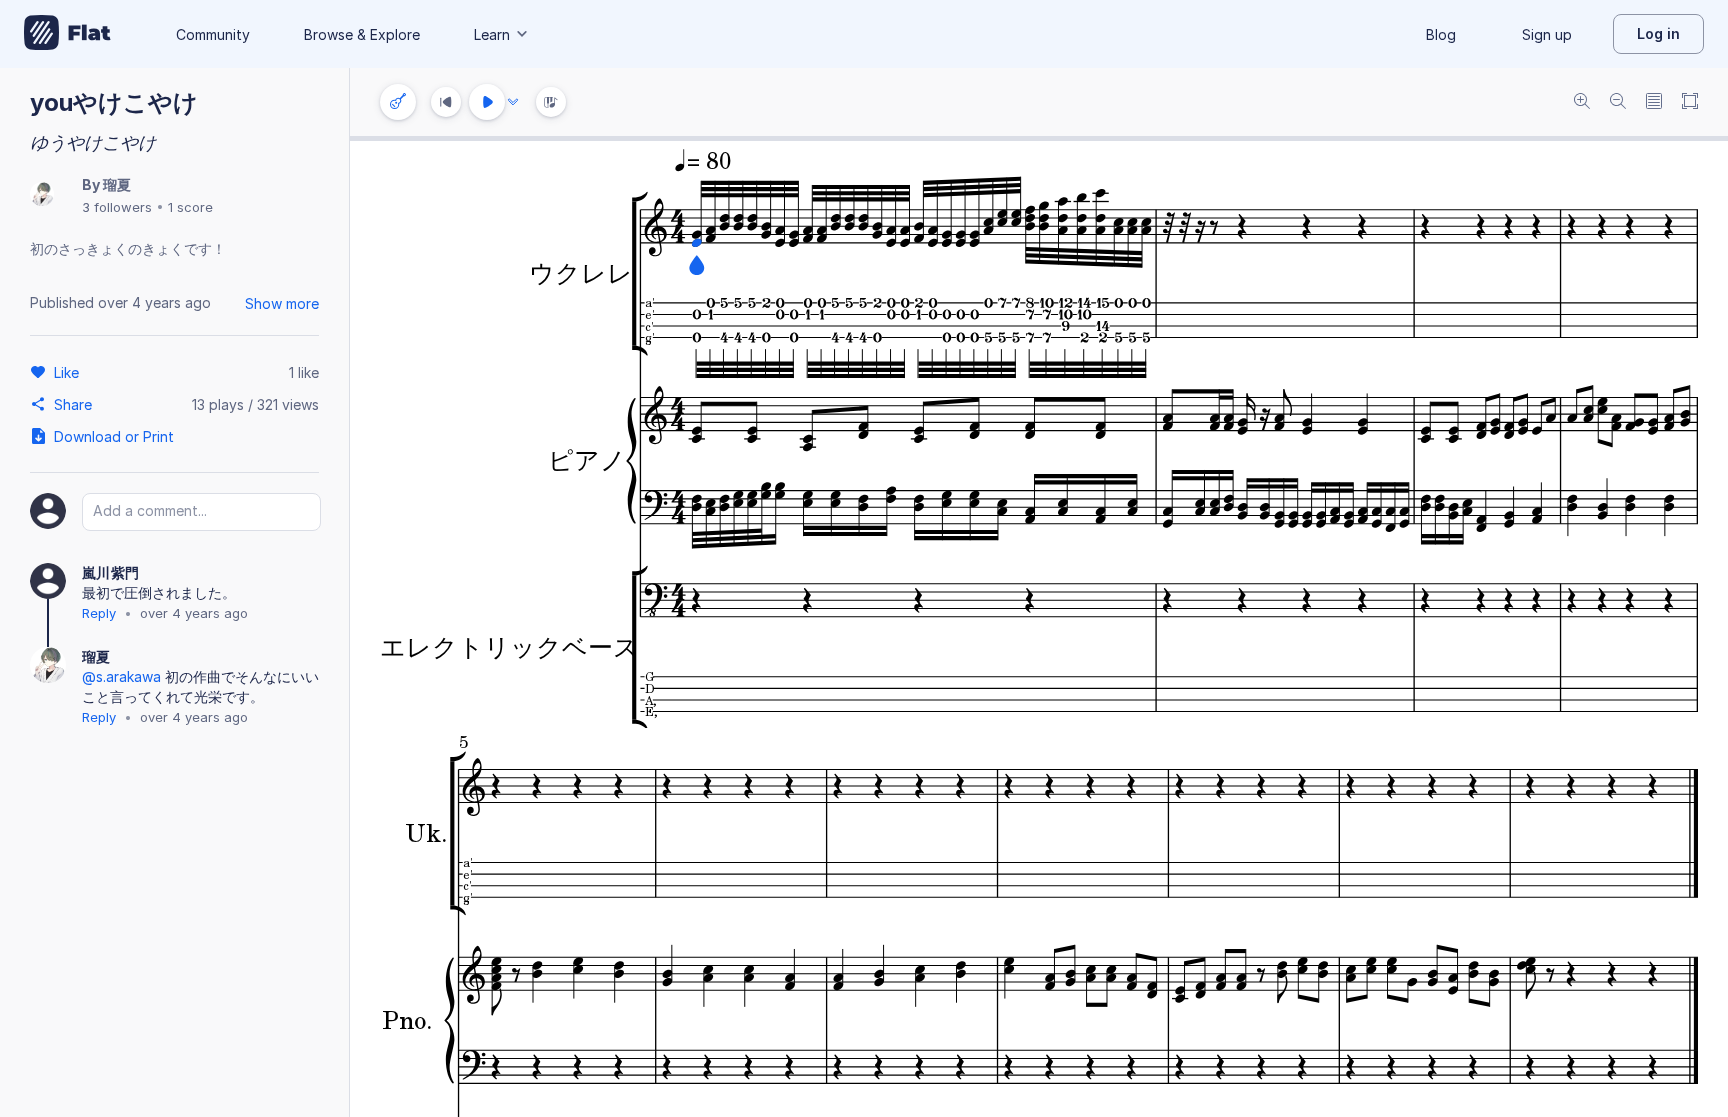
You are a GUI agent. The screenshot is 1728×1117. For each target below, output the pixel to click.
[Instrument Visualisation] (551, 102)
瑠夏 (117, 184)
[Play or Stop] (487, 102)
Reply (99, 613)
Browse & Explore (362, 34)
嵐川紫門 (110, 572)
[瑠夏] (42, 195)
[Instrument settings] (398, 102)
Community (213, 34)
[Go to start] (446, 102)
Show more (282, 303)
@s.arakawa (121, 676)
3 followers (117, 207)
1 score (190, 207)
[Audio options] (513, 102)
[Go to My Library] (67, 34)
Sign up (1547, 34)
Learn (492, 34)
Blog (1441, 34)
